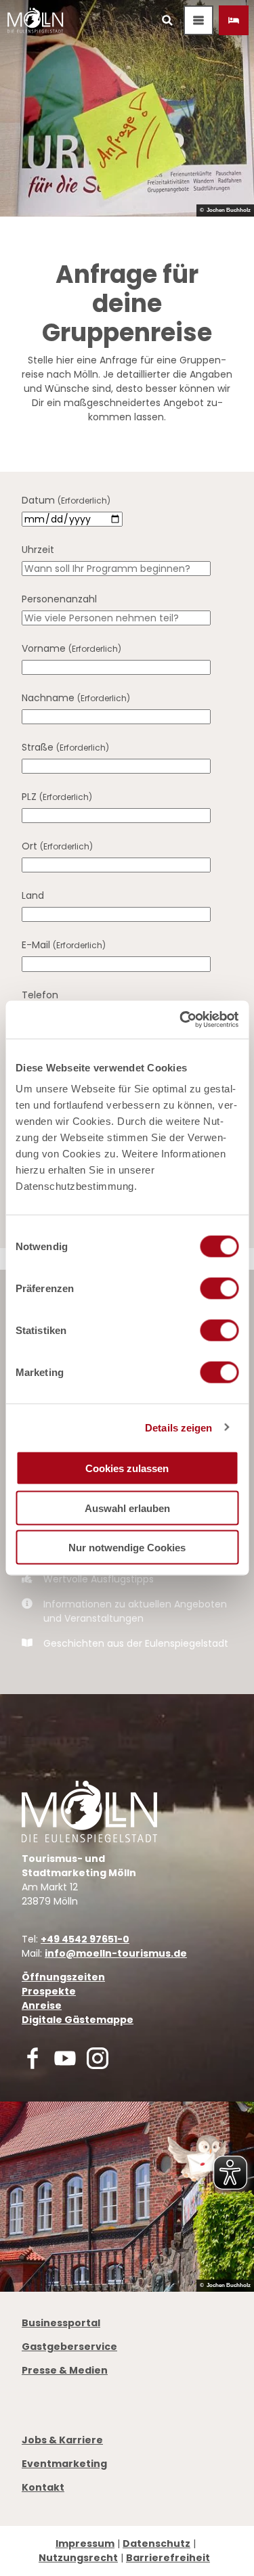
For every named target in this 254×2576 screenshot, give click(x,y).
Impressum (85, 2544)
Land (33, 895)
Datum (66, 500)
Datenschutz (156, 2544)
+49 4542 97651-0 (85, 1939)
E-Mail (64, 945)
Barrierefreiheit (168, 2558)
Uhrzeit (38, 550)
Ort (57, 846)
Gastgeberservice (69, 2347)
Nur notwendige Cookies (127, 1548)
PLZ (57, 797)
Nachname (76, 698)
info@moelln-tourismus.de (116, 1953)
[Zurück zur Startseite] (35, 20)
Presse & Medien (65, 2370)
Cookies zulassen (127, 1468)
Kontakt (43, 2487)
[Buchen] (234, 20)
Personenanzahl (59, 599)
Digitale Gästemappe (78, 2020)
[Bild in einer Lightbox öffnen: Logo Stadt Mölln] (89, 1812)
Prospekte (49, 1991)
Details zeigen (178, 1427)
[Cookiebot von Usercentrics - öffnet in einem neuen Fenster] (181, 1020)
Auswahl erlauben (127, 1508)
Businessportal (61, 2323)
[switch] (219, 1289)
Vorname (71, 648)
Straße (65, 747)
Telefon (40, 995)
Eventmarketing (64, 2464)
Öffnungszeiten (63, 1977)
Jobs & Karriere (62, 2440)
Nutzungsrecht (78, 2558)
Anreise (42, 2005)
